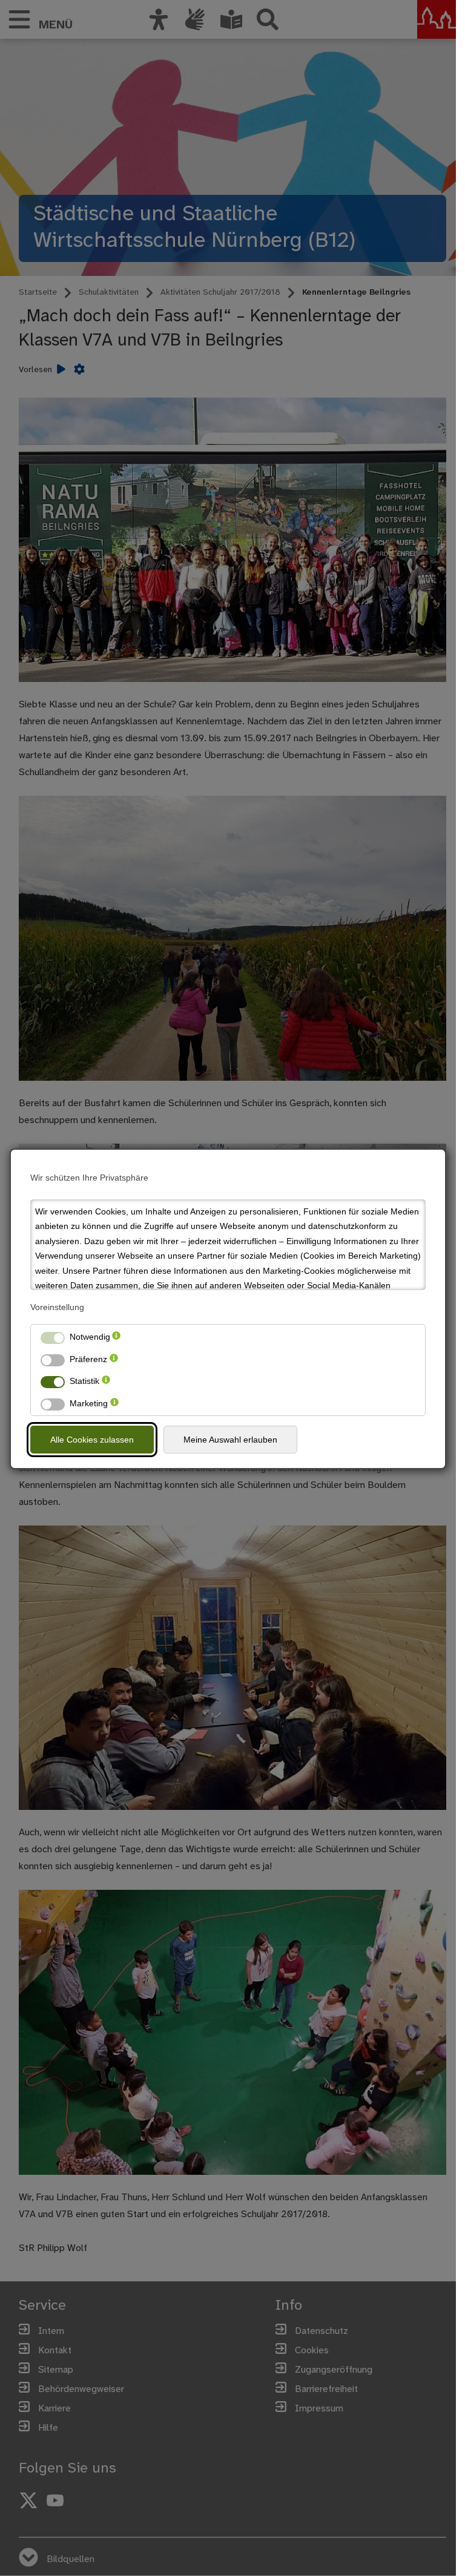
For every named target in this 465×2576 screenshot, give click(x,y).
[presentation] (116, 1337)
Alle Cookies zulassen (92, 1440)
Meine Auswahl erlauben (230, 1440)
